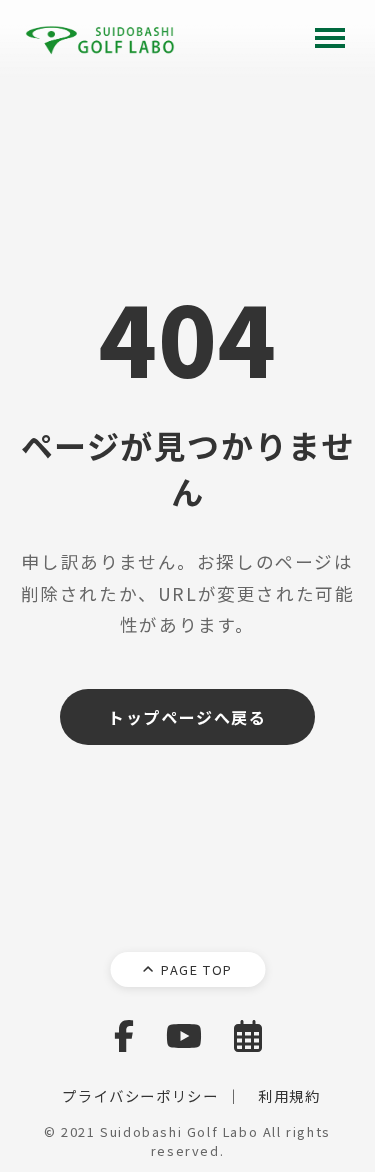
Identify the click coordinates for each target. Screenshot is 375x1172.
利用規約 (289, 1095)
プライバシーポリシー (140, 1095)
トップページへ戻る (187, 717)
